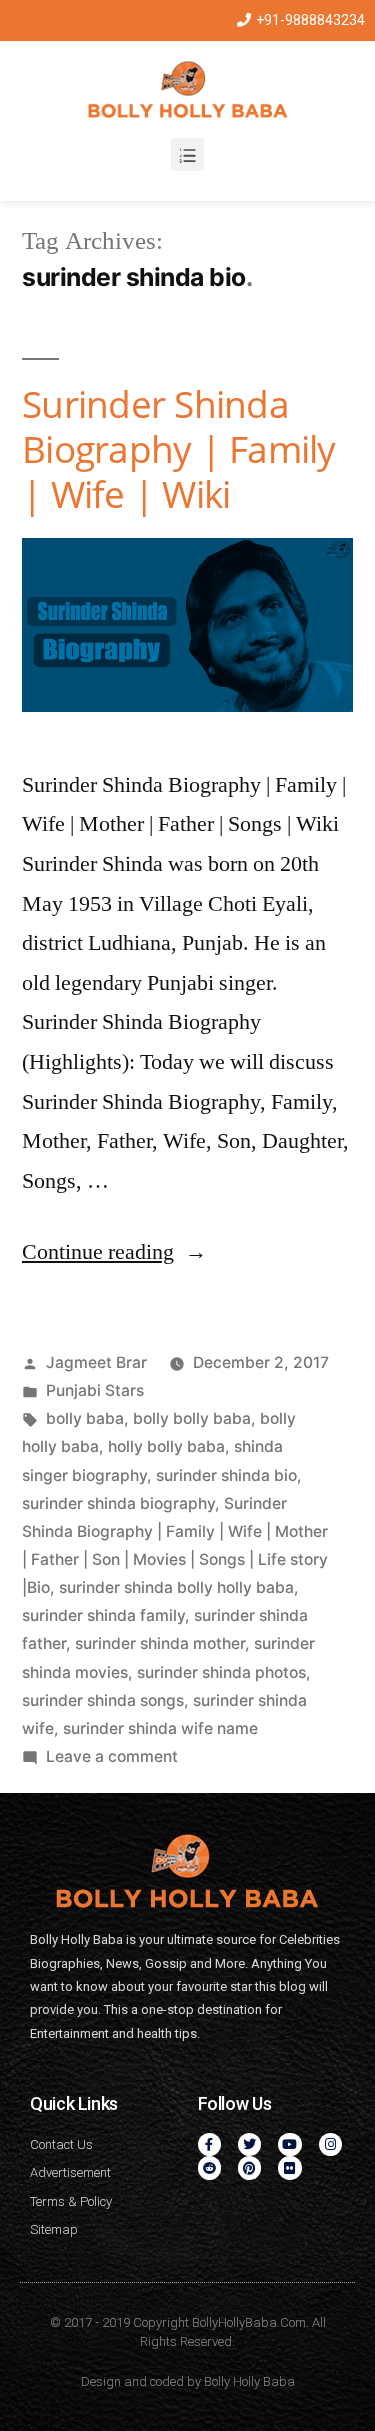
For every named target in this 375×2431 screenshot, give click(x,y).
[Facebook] (209, 2144)
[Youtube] (289, 2144)
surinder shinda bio (226, 1475)
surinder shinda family (103, 1615)
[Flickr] (289, 2167)
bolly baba (85, 1418)
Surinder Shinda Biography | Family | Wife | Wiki (179, 448)
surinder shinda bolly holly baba (176, 1587)
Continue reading (114, 1252)
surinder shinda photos (221, 1672)
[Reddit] (209, 2167)
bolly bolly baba (192, 1418)
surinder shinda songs (103, 1700)
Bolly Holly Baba (249, 2381)
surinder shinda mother (160, 1643)
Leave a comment (112, 1756)
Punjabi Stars (95, 1390)
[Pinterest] (249, 2167)
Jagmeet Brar (96, 1362)
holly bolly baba (166, 1446)
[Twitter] (249, 2144)
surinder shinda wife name (160, 1728)
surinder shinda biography (118, 1503)
